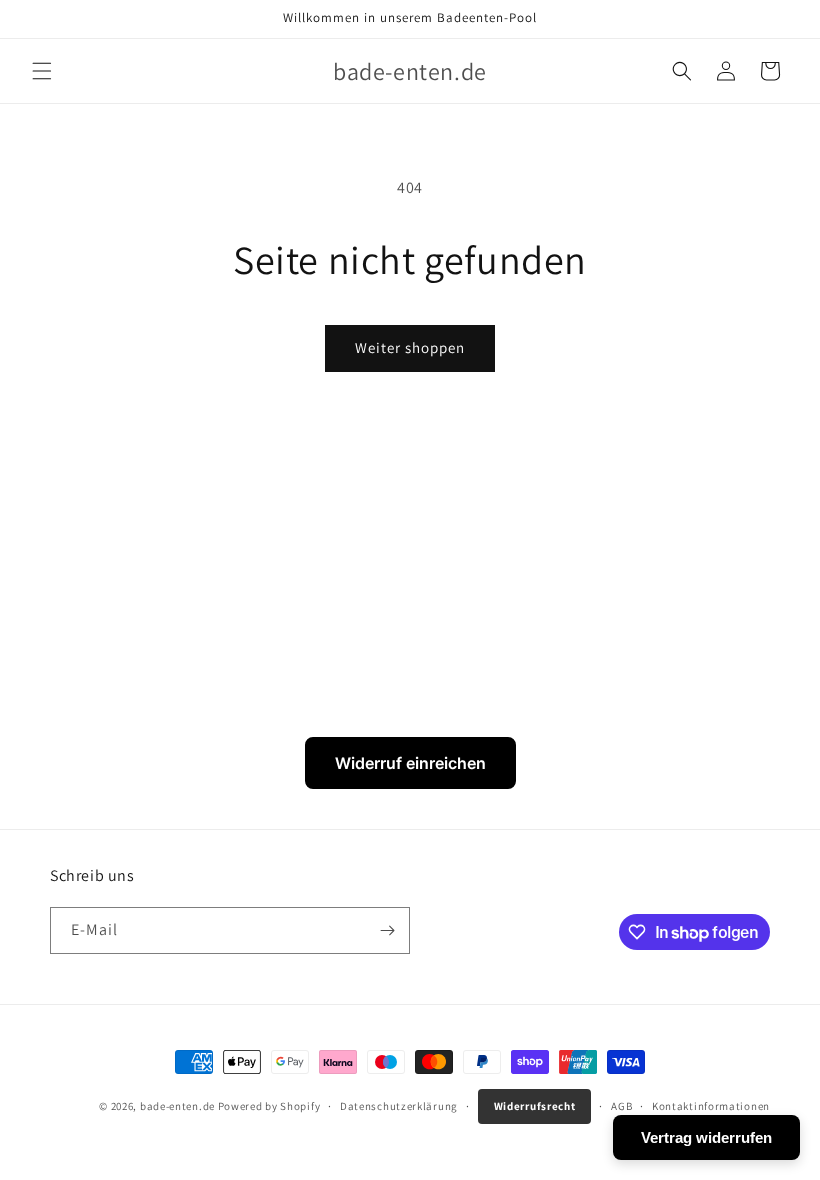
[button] (42, 71)
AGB (621, 1106)
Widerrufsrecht (535, 1106)
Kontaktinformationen (711, 1106)
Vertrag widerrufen (706, 1137)
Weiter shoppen (410, 347)
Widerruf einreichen (410, 763)
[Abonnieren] (387, 930)
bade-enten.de (177, 1106)
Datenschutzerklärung (399, 1106)
